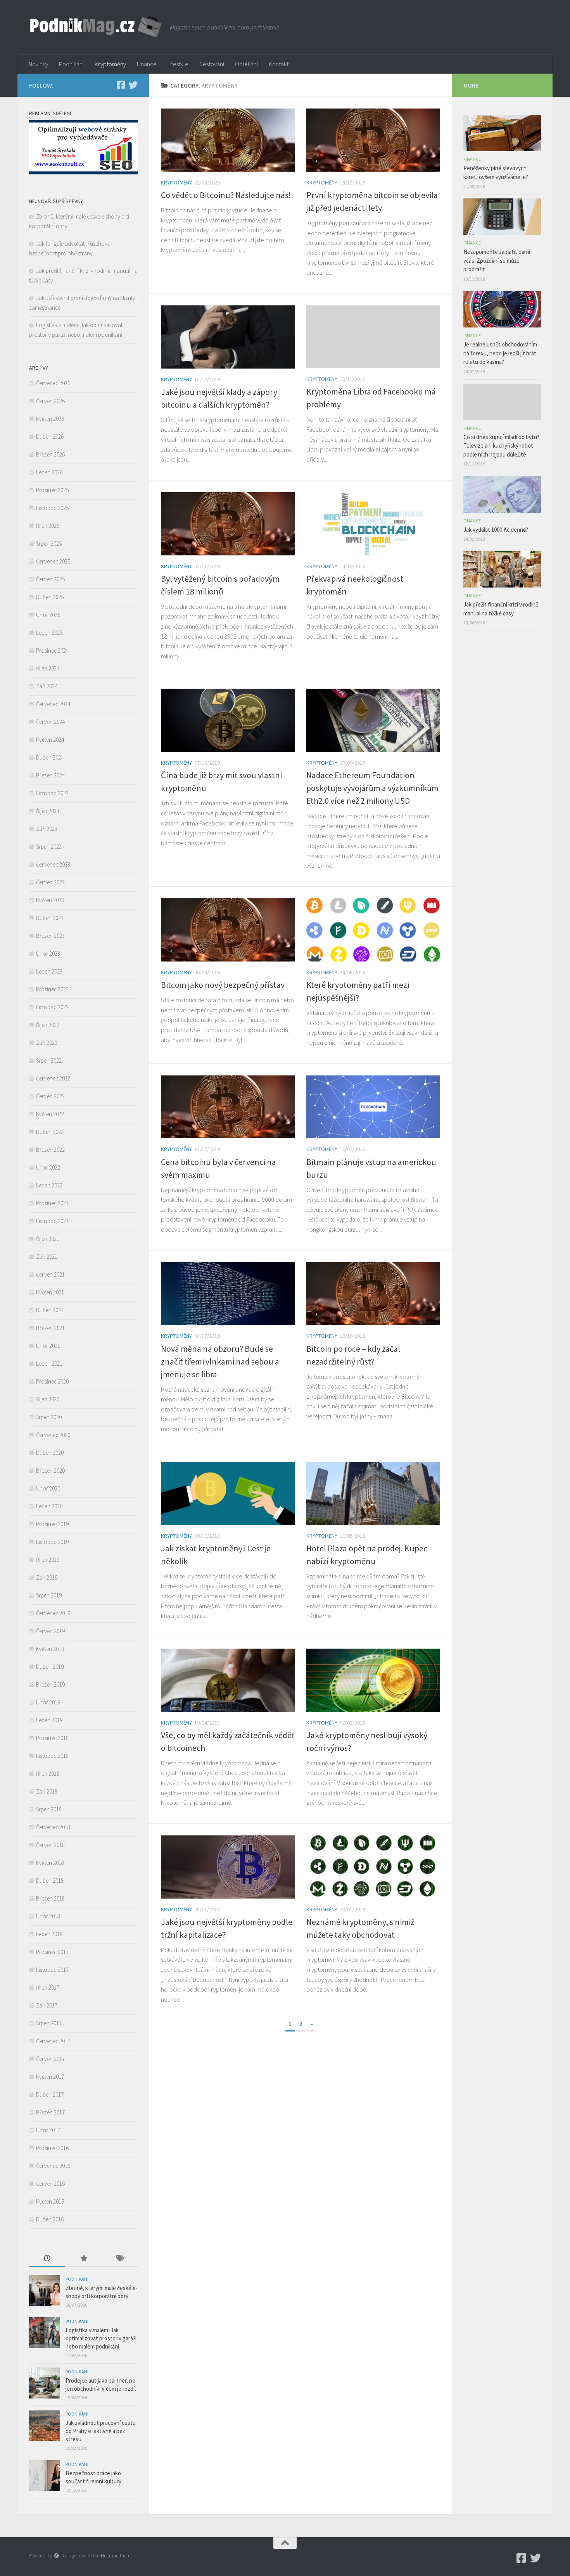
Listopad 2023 (52, 793)
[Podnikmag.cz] (121, 85)
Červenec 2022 (53, 1078)
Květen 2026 (50, 419)
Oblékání (246, 64)
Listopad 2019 (52, 1542)
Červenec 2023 (53, 864)
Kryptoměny (110, 64)
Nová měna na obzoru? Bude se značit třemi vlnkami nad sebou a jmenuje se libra (220, 1361)
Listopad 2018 (52, 1756)
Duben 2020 (50, 1453)
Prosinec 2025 (52, 490)
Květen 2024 (50, 740)
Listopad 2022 (52, 1007)
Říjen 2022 (48, 1025)
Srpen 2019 (49, 1595)
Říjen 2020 (48, 1399)
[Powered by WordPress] (56, 2556)
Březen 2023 (50, 936)
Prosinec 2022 (52, 989)
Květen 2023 (50, 900)
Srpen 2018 (49, 1809)
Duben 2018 (50, 1881)
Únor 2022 (48, 1167)
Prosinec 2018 (52, 1738)
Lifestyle (178, 64)
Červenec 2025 (53, 561)
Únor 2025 (48, 615)
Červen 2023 (50, 882)
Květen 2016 (50, 2201)
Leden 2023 (49, 971)
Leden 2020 (49, 1506)
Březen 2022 (50, 1150)
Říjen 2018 (48, 1774)
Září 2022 (47, 1043)
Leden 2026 (49, 472)
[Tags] (120, 2259)
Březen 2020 (50, 1471)
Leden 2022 (49, 1185)
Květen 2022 (50, 1114)
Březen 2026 (50, 454)
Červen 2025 (50, 579)
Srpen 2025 (49, 544)
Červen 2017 (50, 2059)
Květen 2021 (50, 1292)
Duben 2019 (50, 1667)
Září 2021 (47, 1257)
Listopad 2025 (52, 508)
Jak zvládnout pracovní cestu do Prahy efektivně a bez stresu (101, 2431)
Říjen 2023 (48, 811)
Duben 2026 (50, 437)
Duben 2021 (50, 1310)
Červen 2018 (50, 1845)
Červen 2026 (50, 401)
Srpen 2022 (49, 1061)
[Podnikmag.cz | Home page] (96, 27)
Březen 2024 (50, 775)
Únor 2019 (48, 1702)
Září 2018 (47, 1791)
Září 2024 (47, 686)
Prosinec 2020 (52, 1381)
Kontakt (279, 64)
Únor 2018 (48, 1916)
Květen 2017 (50, 2077)
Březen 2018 (50, 1898)
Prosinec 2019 (52, 1524)
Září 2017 (47, 2005)
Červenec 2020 (53, 1435)
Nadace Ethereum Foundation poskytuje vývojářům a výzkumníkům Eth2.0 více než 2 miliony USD (372, 788)
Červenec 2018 (53, 1827)
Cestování (212, 64)
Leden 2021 (49, 1364)
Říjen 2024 (48, 668)
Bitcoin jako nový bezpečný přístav (223, 985)
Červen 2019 (50, 1631)
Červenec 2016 (53, 2166)
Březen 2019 (50, 1684)
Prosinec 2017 (52, 1952)
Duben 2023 (50, 918)
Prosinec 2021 (52, 1203)
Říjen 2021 (48, 1239)
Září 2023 (47, 829)
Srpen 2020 (49, 1417)
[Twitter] (133, 85)
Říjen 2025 (48, 526)
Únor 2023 (48, 954)
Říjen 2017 (48, 1988)
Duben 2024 (50, 757)
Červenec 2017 (53, 2041)
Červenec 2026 (53, 383)
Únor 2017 (48, 2130)
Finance (147, 64)
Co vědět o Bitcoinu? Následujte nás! (226, 195)
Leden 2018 (49, 1934)
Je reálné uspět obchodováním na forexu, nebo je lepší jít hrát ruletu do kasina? (500, 353)
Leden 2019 (49, 1720)
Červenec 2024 (53, 704)
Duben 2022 (50, 1132)
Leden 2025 (49, 633)
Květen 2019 (50, 1649)
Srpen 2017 (49, 2023)
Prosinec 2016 (52, 2148)
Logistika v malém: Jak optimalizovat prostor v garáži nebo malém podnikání (101, 2338)
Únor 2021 (48, 1346)
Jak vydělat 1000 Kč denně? (496, 530)
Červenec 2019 (53, 1613)
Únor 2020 (48, 1488)
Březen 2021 (50, 1328)
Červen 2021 (50, 1274)
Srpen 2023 (49, 847)
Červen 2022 (50, 1096)
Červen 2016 (50, 2184)
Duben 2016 (50, 2219)
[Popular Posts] (83, 2259)
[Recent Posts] (47, 2259)
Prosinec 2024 (52, 650)
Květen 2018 (50, 1863)
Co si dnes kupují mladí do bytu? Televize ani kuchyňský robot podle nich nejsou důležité (501, 446)
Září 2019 (47, 1577)
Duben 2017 (50, 2094)
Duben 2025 (50, 597)
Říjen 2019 (48, 1560)
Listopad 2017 (52, 1970)
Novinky (38, 64)
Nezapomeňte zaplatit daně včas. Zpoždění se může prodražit (497, 260)
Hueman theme (117, 2556)
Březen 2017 (50, 2112)
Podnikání (71, 64)
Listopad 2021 (52, 1221)
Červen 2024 (50, 722)
